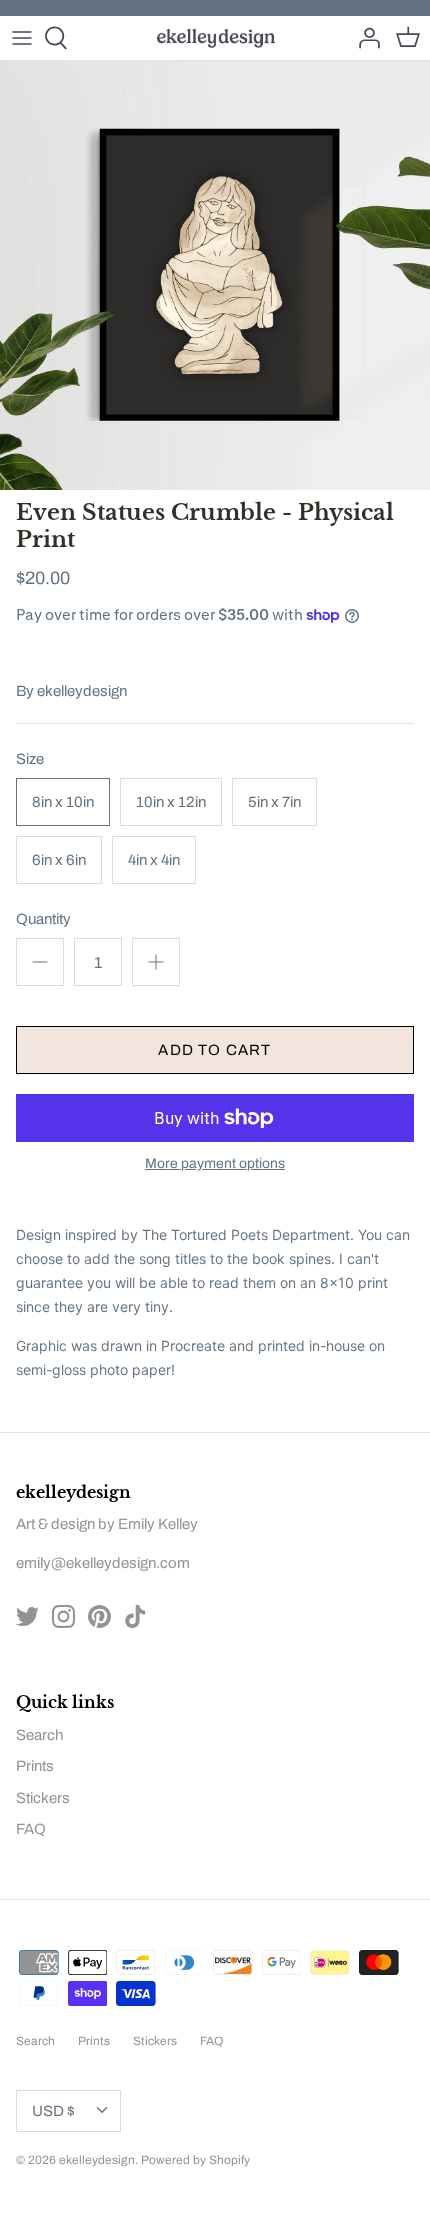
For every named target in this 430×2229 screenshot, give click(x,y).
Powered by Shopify (195, 2160)
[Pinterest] (99, 1616)
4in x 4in (154, 860)
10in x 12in (171, 802)
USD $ (53, 2111)
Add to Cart (214, 1050)
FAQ (31, 1829)
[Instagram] (63, 1616)
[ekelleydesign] (215, 38)
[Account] (364, 38)
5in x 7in (274, 802)
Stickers (43, 1798)
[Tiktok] (135, 1616)
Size (30, 759)
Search (39, 1735)
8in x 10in (63, 802)
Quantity (43, 919)
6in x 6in (59, 860)
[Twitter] (27, 1616)
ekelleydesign (82, 691)
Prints (35, 1766)
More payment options (215, 1163)
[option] (215, 275)
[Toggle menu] (22, 38)
